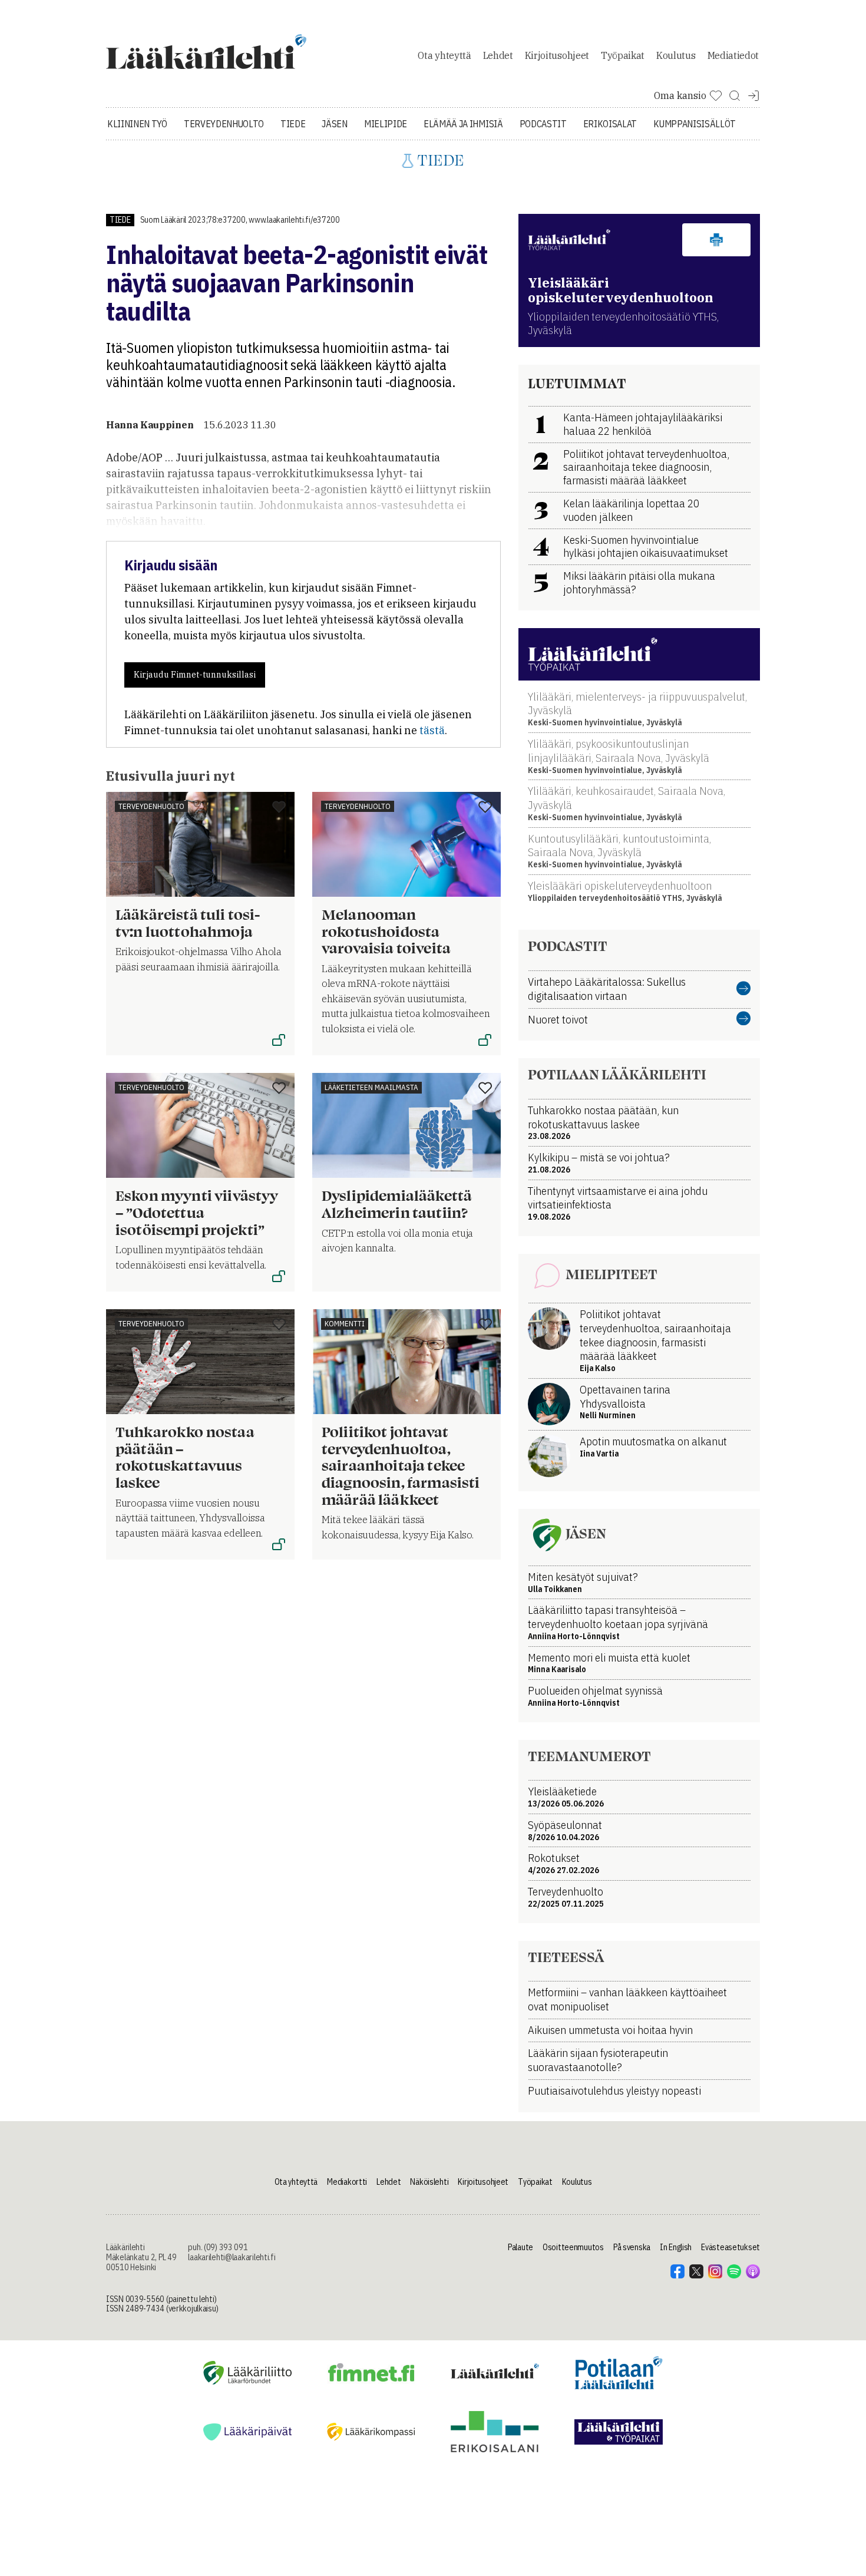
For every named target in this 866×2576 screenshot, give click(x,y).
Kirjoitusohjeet (557, 55)
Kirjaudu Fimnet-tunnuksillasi (195, 675)
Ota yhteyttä (444, 55)
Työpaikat (623, 55)
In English (676, 2247)
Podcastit (543, 124)
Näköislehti (429, 2182)
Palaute (520, 2247)
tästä (432, 730)
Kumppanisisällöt (695, 124)
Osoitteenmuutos (573, 2247)
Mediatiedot (733, 55)
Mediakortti (347, 2182)
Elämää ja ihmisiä (463, 124)
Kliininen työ (137, 124)
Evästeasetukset (731, 2247)
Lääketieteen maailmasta (371, 1087)
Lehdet (498, 55)
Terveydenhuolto (224, 124)
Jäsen (334, 124)
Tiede (293, 124)
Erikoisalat (610, 124)
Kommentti (345, 1324)
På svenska (632, 2247)
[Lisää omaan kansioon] (279, 808)
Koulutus (676, 55)
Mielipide (386, 124)
